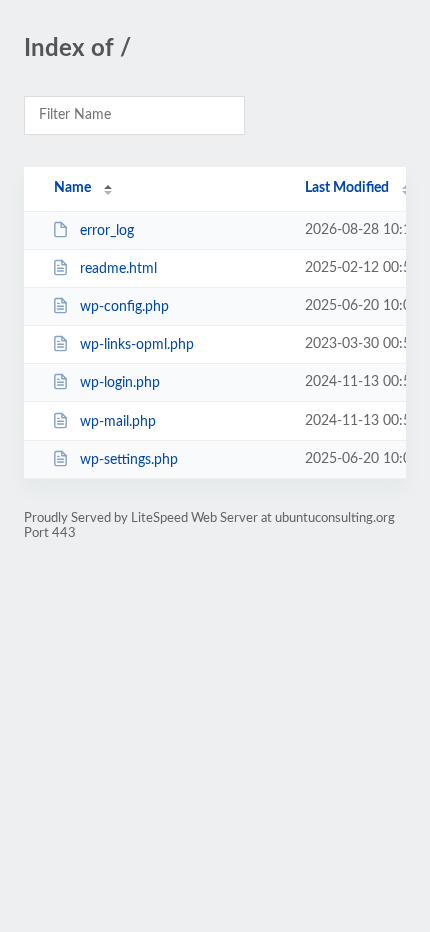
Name (72, 188)
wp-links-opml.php (137, 345)
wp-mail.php (118, 422)
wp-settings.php (129, 460)
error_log (107, 231)
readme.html (118, 269)
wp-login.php (120, 383)
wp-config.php (124, 307)
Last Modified (347, 188)
